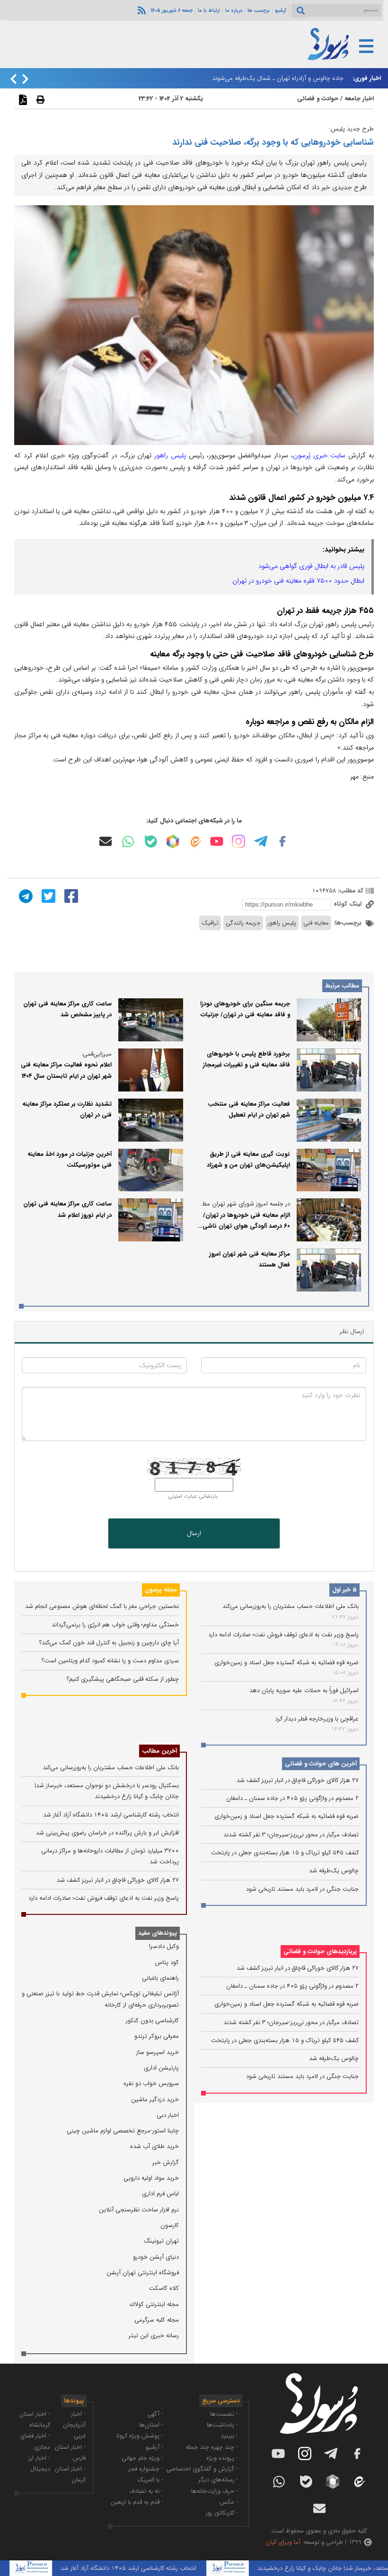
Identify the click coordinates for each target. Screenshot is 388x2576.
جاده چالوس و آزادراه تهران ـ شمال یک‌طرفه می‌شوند (278, 78)
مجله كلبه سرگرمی (157, 2320)
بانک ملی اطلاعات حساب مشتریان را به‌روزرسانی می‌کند (291, 1606)
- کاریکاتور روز (222, 2513)
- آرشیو (154, 2447)
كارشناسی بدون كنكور (152, 2021)
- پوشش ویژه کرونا (140, 2436)
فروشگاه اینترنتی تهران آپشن (143, 2273)
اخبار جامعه (359, 99)
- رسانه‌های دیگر (218, 2480)
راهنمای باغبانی (160, 1978)
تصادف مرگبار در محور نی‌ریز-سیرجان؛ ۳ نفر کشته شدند (291, 1835)
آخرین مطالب (159, 1751)
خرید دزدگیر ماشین (155, 2100)
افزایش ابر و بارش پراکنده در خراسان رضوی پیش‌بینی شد (107, 1833)
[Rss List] (141, 10)
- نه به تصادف (146, 2491)
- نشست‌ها (224, 2414)
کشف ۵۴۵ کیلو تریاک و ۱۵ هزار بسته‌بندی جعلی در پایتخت (285, 1853)
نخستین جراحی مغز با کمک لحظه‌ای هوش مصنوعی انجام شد (102, 1606)
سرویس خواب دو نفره (151, 2083)
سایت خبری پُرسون (319, 455)
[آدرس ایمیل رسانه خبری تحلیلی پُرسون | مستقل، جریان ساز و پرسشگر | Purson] (106, 841)
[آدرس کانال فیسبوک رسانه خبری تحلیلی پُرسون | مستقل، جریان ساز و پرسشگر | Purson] (282, 841)
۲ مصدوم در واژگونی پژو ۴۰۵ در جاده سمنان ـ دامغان (292, 1798)
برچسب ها (259, 10)
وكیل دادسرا (164, 1946)
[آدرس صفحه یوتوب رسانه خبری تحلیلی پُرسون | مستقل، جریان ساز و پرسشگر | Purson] (217, 841)
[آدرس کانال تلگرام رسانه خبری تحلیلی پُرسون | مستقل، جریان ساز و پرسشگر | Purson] (261, 841)
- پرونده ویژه (222, 2458)
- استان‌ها (151, 2425)
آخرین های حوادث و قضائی (321, 1764)
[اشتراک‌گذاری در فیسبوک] (70, 896)
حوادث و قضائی (318, 99)
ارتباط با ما (209, 10)
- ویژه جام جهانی (142, 2458)
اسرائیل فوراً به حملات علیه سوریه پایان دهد (304, 1690)
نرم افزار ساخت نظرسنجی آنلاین (139, 2210)
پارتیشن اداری (161, 2068)
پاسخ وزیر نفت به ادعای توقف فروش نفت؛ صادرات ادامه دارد (283, 1635)
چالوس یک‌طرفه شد (334, 1871)
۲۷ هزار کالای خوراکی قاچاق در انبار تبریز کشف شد (298, 1780)
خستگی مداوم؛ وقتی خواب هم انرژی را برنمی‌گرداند (115, 1625)
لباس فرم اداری (160, 2194)
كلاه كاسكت (164, 2288)
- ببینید (229, 2436)
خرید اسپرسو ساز (158, 2052)
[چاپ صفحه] (39, 99)
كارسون (170, 2225)
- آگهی (155, 2414)
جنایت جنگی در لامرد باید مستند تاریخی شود (302, 1889)
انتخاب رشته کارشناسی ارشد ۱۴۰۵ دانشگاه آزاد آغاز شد (111, 1815)
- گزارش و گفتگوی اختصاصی (202, 2469)
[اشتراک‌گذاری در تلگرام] (25, 896)
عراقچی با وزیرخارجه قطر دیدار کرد (317, 1719)
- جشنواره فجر (146, 2469)
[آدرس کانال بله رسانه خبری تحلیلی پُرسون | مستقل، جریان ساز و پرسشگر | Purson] (151, 842)
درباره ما (234, 10)
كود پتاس (167, 1962)
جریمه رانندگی (243, 923)
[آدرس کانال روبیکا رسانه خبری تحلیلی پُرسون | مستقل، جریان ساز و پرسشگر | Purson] (173, 841)
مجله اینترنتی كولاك (154, 2304)
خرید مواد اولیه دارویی (151, 2178)
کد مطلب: (350, 891)
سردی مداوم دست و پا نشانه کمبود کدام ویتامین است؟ (110, 1661)
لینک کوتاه (348, 904)
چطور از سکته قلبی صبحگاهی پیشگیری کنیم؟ (123, 1679)
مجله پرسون (161, 1590)
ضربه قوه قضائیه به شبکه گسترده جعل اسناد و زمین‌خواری (287, 1663)
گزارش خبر (166, 2162)
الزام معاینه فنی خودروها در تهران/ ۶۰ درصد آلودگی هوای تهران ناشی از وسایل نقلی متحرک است (244, 1226)
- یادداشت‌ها (222, 2425)
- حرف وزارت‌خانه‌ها (215, 2491)
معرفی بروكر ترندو (157, 2036)
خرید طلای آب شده (154, 2146)
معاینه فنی (316, 923)
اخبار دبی (168, 2115)
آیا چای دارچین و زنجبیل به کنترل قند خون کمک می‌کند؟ (109, 1643)
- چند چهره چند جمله (212, 2447)
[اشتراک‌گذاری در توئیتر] (47, 896)
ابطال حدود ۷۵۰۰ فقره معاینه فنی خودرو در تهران (298, 581)
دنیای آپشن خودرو (156, 2257)
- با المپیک (150, 2480)
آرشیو (281, 10)
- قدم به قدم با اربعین (137, 2502)
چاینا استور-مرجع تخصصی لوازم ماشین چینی (123, 2131)
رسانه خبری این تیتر (154, 2336)
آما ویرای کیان (283, 2542)
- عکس (229, 2502)
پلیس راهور (170, 455)
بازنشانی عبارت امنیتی (193, 1496)
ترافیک (210, 923)
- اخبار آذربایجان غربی (74, 2425)
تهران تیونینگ (161, 2241)
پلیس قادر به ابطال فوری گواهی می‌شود (311, 566)
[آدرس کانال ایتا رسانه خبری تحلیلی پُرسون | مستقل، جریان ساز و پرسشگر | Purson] (195, 842)
